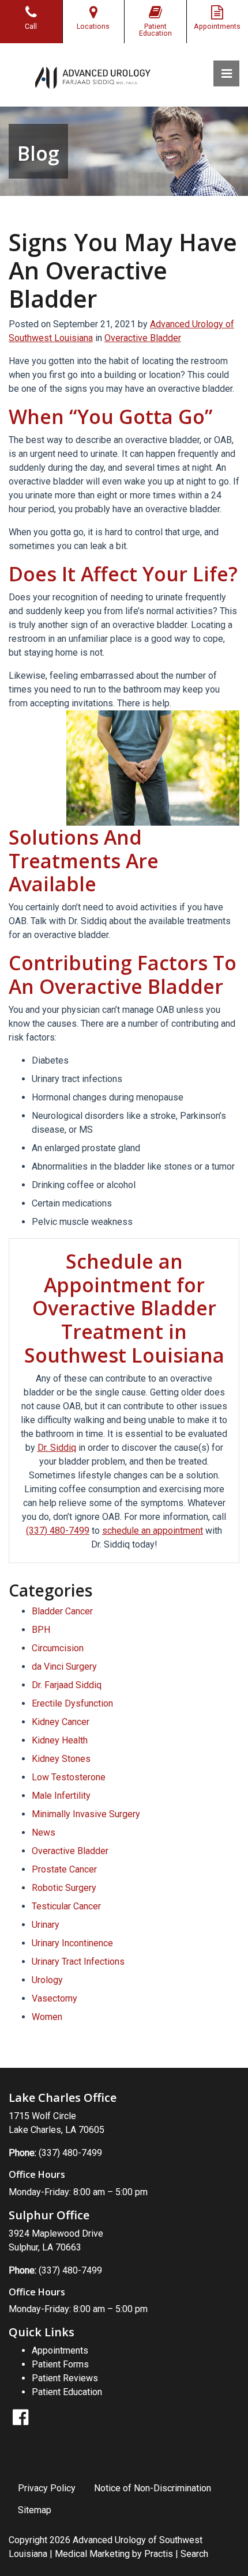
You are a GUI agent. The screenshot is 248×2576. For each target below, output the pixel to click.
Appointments (60, 2350)
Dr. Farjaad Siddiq (67, 1685)
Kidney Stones (61, 1759)
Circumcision (58, 1648)
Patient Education (67, 2392)
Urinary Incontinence (72, 1943)
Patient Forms (60, 2364)
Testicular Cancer (66, 1906)
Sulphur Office (49, 2215)
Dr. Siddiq (57, 1448)
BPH (41, 1630)
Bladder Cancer (62, 1611)
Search (194, 2554)
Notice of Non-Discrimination (153, 2488)
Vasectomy (55, 1998)
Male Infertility (61, 1796)
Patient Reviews (65, 2378)
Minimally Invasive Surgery (86, 1814)
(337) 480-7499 (58, 1531)
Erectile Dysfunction (72, 1703)
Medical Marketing (92, 2554)
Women (47, 2017)
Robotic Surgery (64, 1888)
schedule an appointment (153, 1531)
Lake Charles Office (63, 2098)
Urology (47, 1980)
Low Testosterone (69, 1777)
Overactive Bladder (143, 338)
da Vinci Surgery (64, 1667)
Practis (159, 2554)
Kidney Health (60, 1740)
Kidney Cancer (61, 1722)
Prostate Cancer (64, 1869)
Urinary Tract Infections (78, 1962)
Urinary (46, 1925)
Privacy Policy (47, 2488)
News (44, 1832)
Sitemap (35, 2510)
